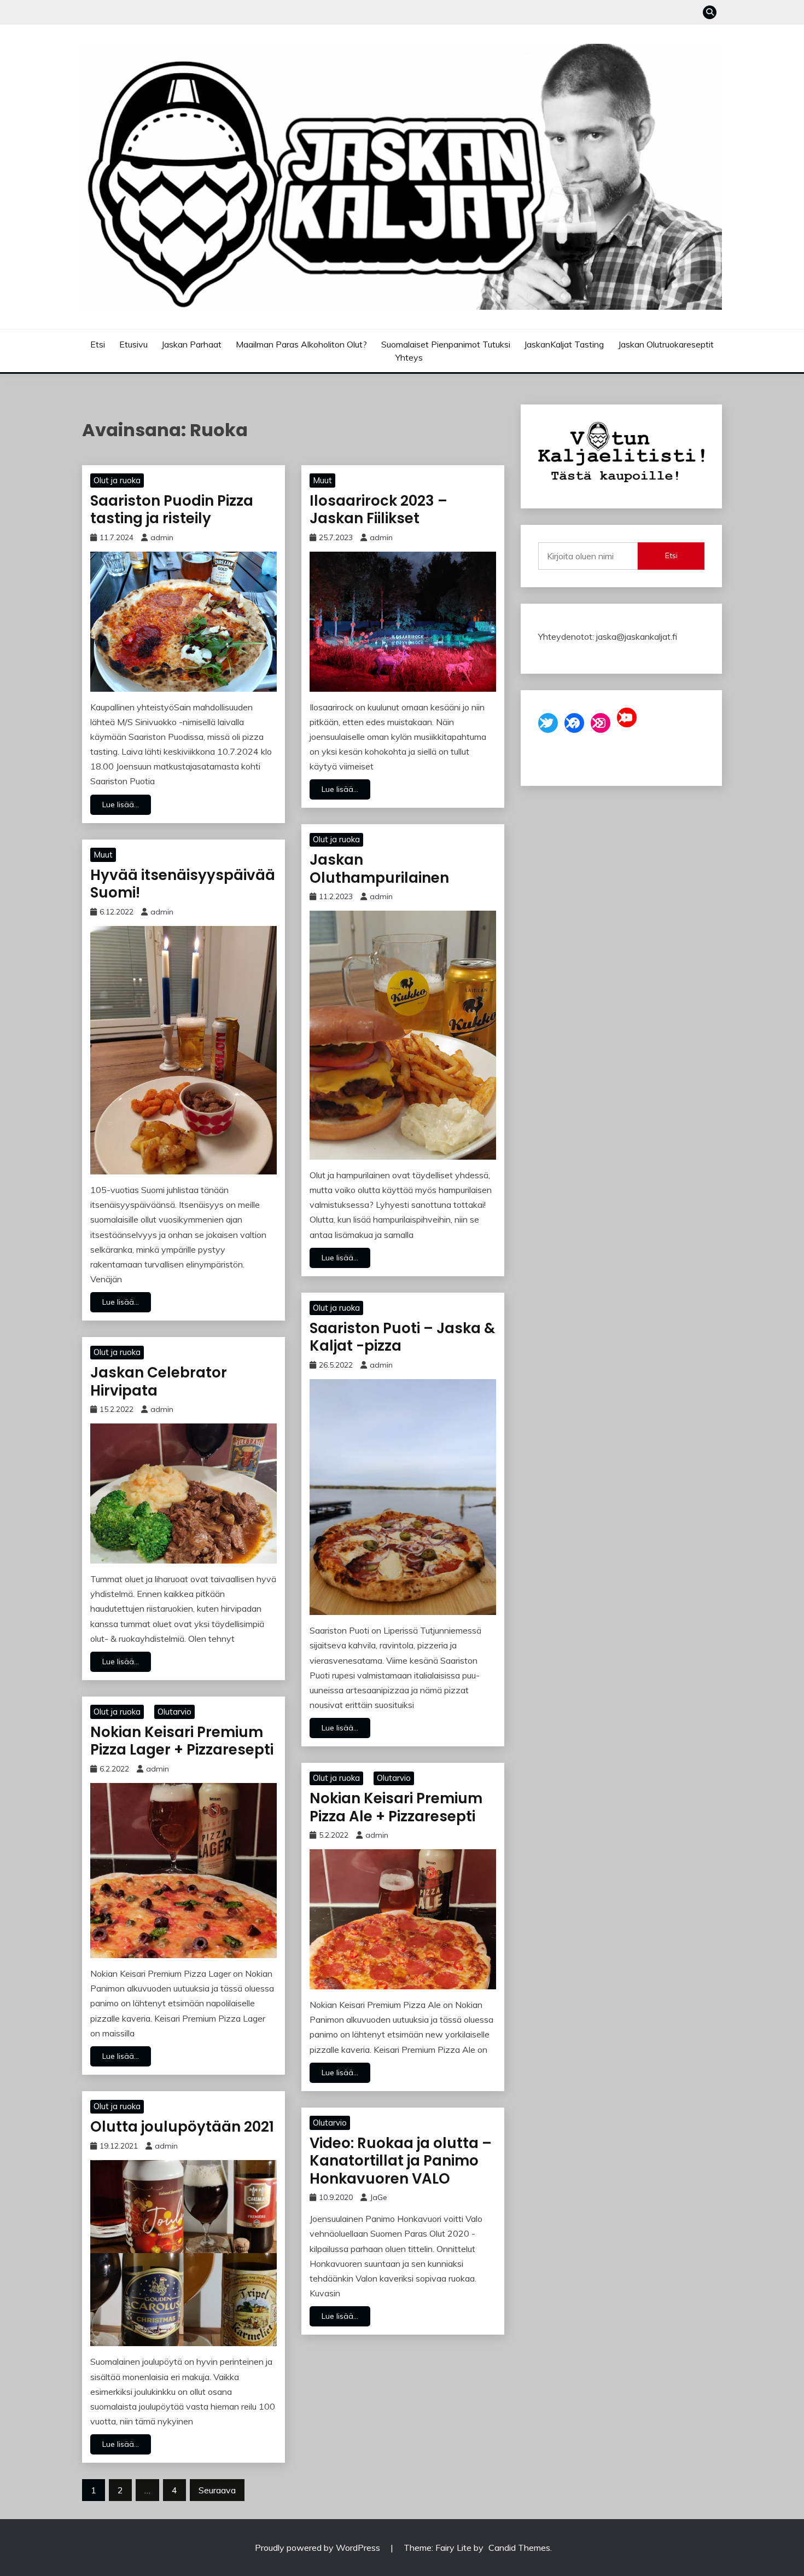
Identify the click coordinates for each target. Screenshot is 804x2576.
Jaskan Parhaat (191, 344)
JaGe (378, 2197)
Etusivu (133, 344)
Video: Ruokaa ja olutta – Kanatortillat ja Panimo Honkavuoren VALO (401, 2161)
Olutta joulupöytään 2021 (182, 2127)
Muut (322, 480)
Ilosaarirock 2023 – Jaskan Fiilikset (378, 510)
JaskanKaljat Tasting (564, 344)
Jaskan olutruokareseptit (666, 344)
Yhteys (409, 357)
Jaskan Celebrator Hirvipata (159, 1382)
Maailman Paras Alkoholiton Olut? (301, 344)
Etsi (98, 344)
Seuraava (217, 2490)
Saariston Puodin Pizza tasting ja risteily (172, 510)
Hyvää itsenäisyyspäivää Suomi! (183, 884)
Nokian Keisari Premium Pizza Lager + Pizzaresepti (182, 1741)
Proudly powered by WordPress (319, 2548)
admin (162, 537)
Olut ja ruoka (117, 480)
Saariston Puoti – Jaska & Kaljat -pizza (402, 1337)
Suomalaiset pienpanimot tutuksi (446, 344)
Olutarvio (174, 1712)
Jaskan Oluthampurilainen (379, 869)
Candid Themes (519, 2548)
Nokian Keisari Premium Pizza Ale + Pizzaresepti (396, 1807)
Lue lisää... (121, 804)
